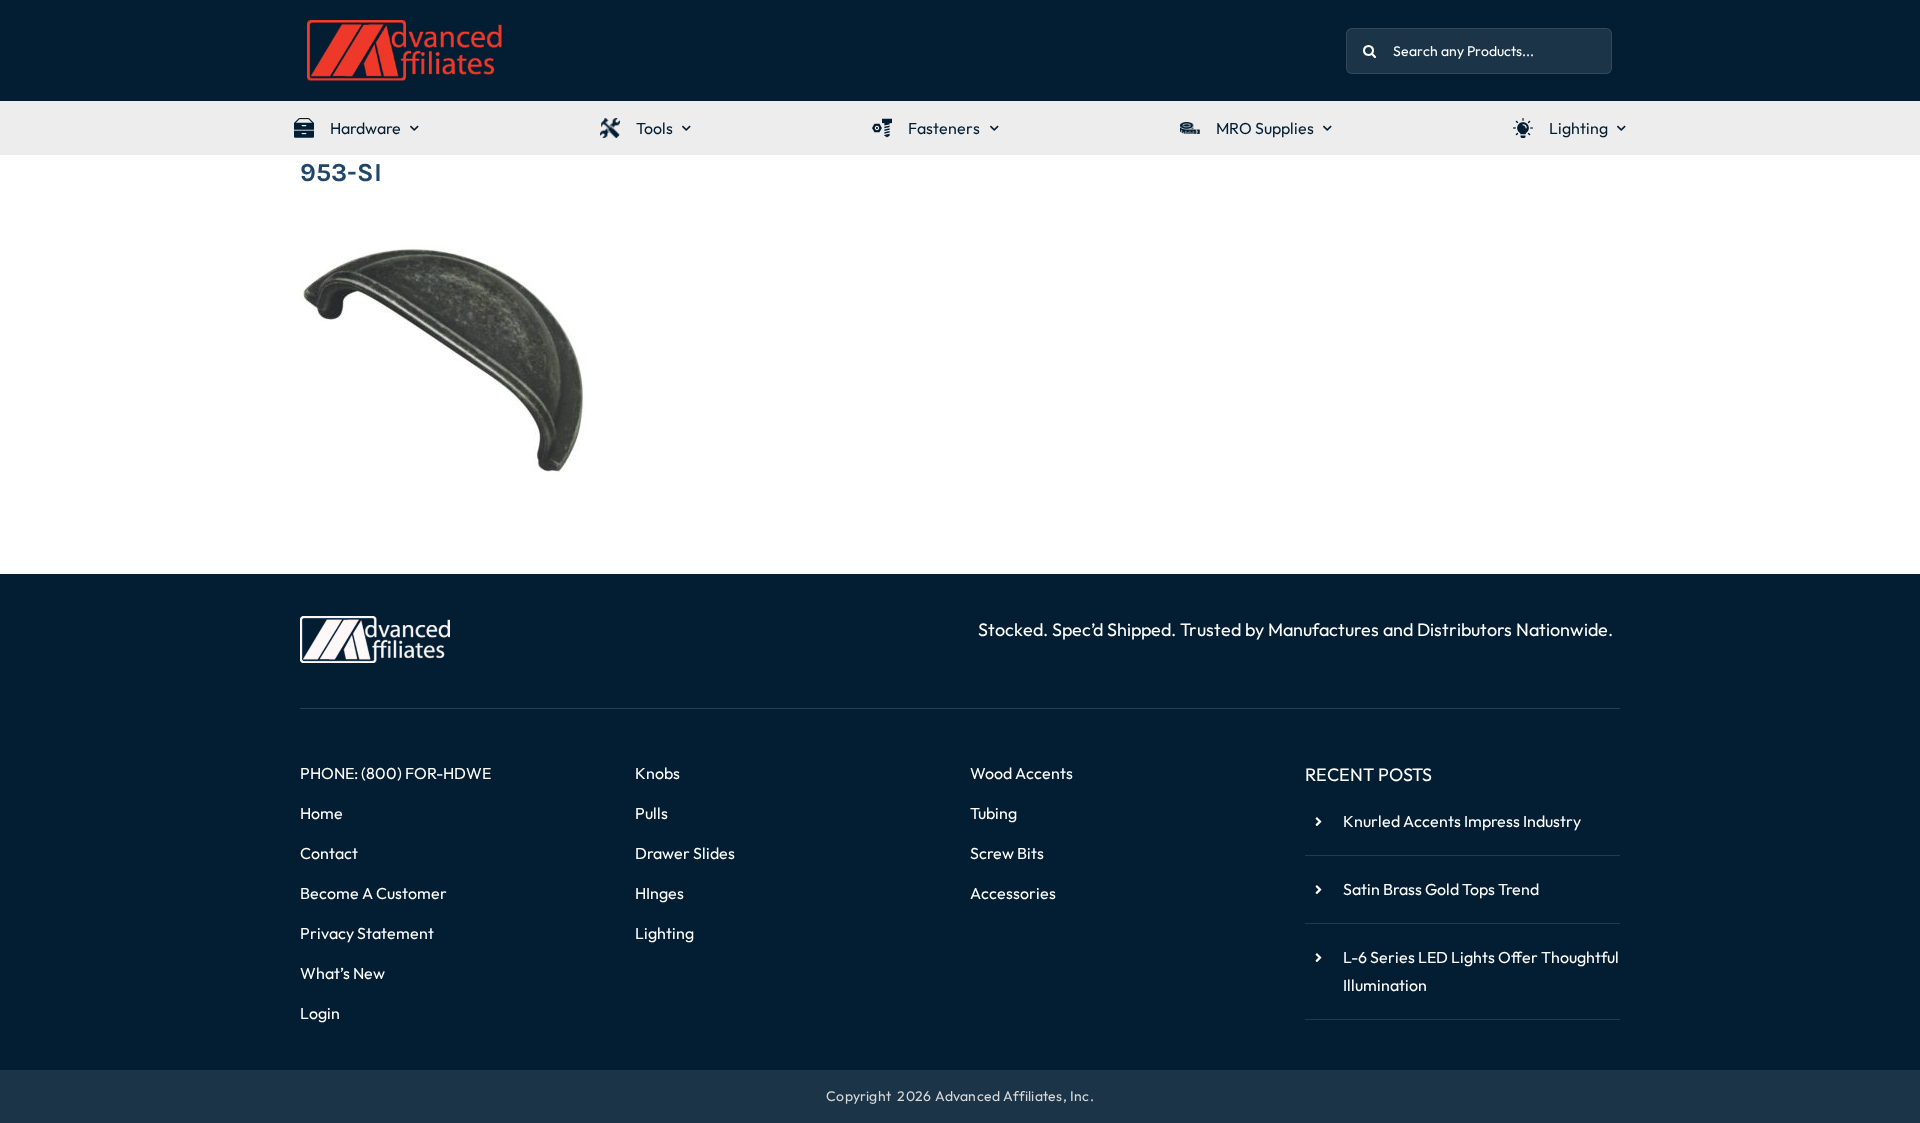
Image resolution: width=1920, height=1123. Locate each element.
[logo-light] (375, 624)
